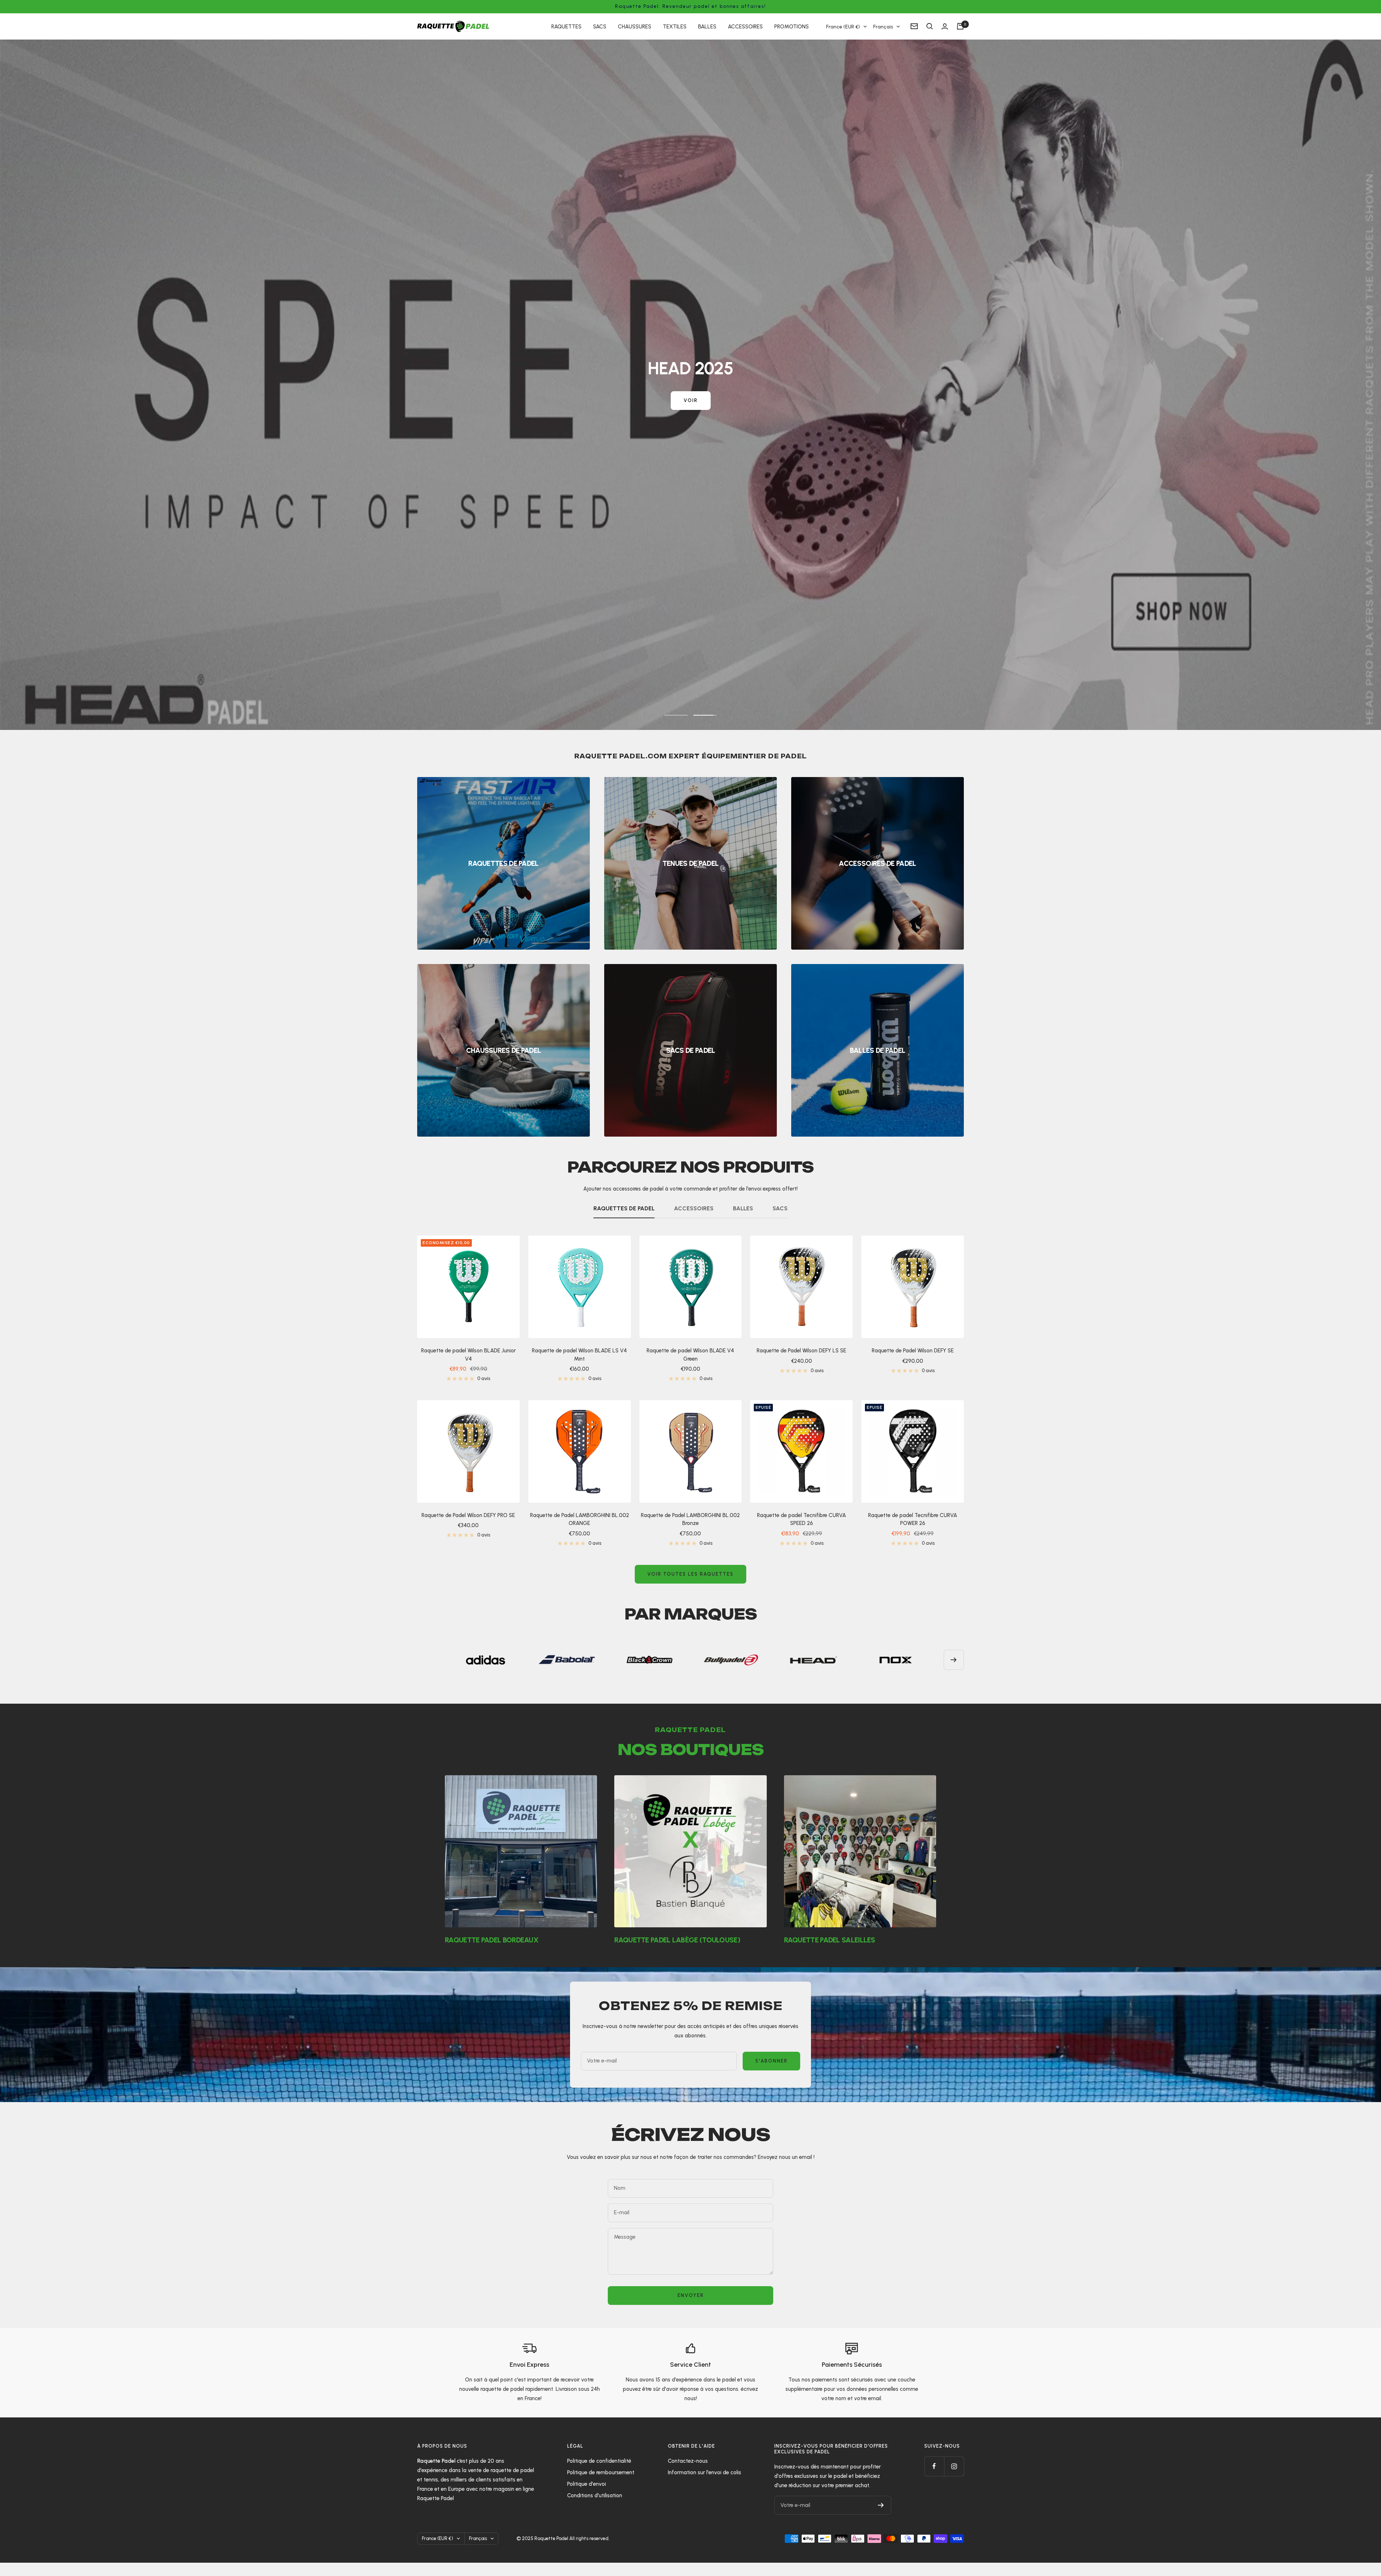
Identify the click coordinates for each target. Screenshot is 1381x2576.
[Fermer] (769, 1211)
